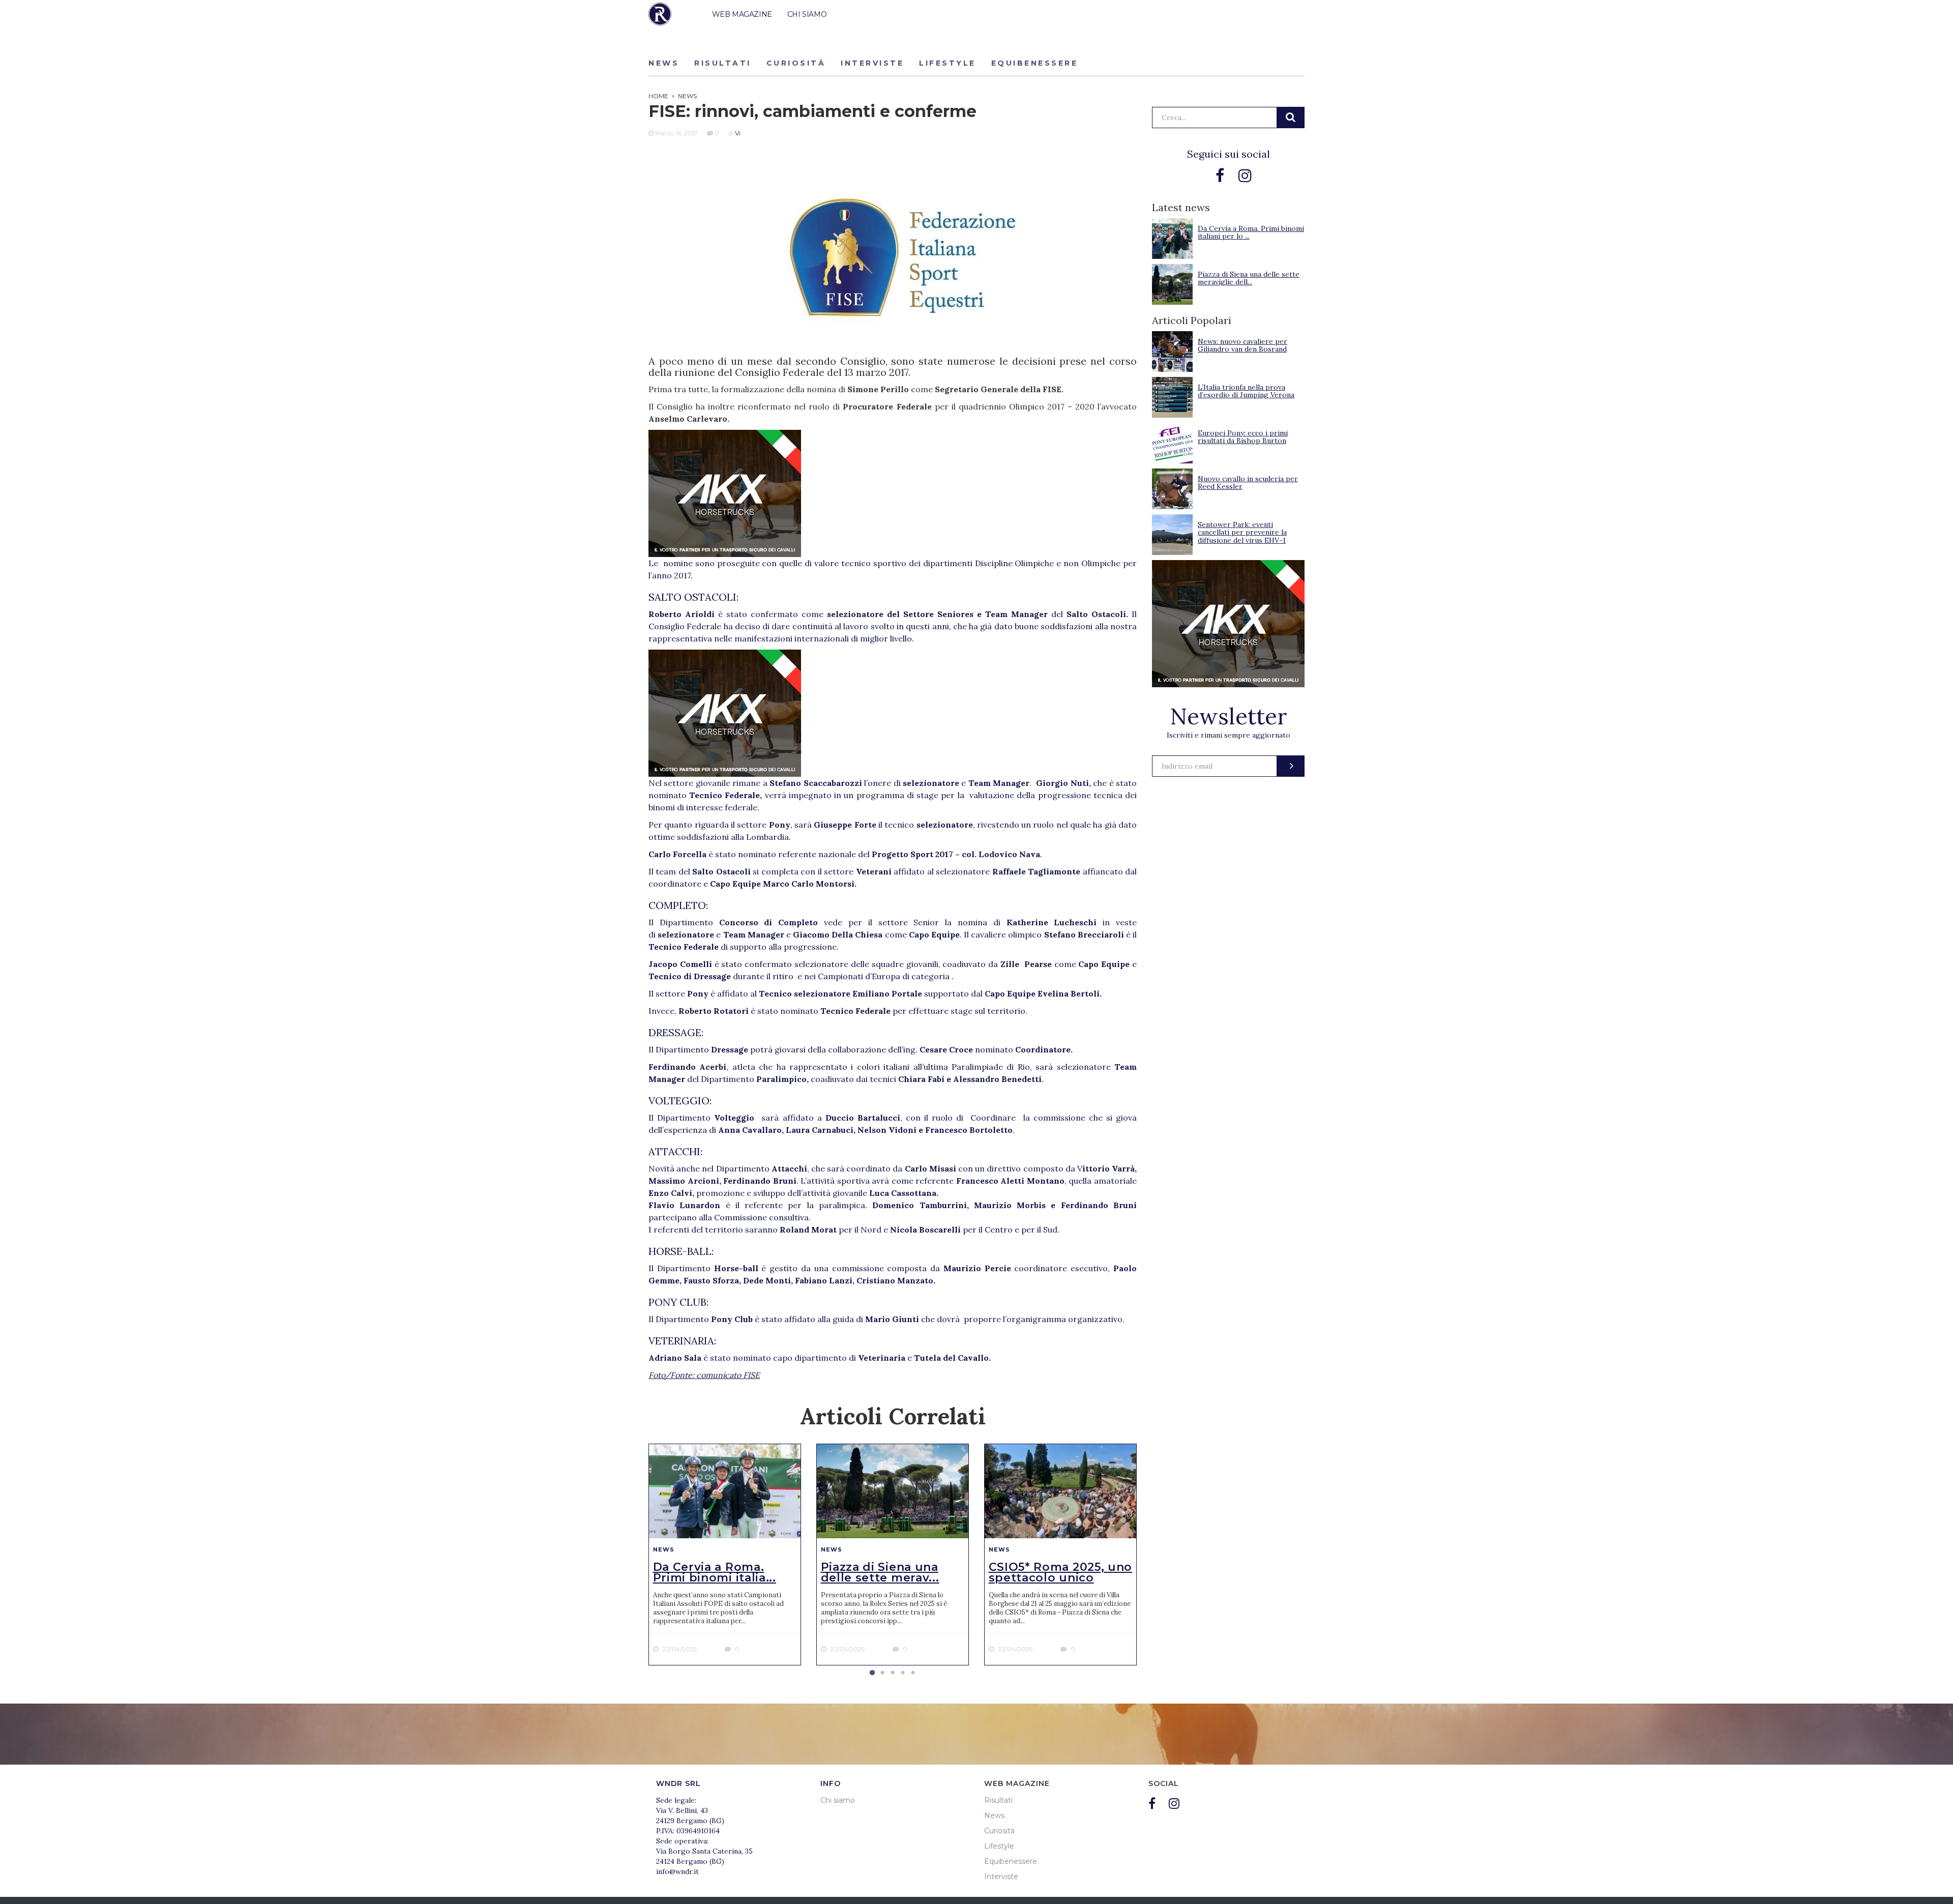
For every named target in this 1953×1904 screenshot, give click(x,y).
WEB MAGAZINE (742, 14)
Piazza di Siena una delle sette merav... (880, 1572)
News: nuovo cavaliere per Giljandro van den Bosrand (1242, 345)
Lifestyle (948, 63)
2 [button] (882, 1673)
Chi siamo (838, 1800)
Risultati (723, 63)
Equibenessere (1035, 63)
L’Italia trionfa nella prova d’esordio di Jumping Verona (1246, 391)
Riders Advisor (660, 14)
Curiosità (796, 63)
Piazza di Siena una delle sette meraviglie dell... (1249, 278)
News (664, 63)
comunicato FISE (728, 1375)
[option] (725, 1555)
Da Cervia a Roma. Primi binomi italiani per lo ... (1251, 232)
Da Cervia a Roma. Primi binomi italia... (715, 1572)
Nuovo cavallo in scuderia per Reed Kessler (1248, 482)
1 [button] (872, 1673)
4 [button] (903, 1673)
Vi (738, 133)
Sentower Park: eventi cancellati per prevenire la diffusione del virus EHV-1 (1242, 532)
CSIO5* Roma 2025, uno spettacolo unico (1061, 1572)
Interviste (872, 63)
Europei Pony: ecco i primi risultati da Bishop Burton (1243, 437)
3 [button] (893, 1673)
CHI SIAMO (807, 14)
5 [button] (913, 1673)
